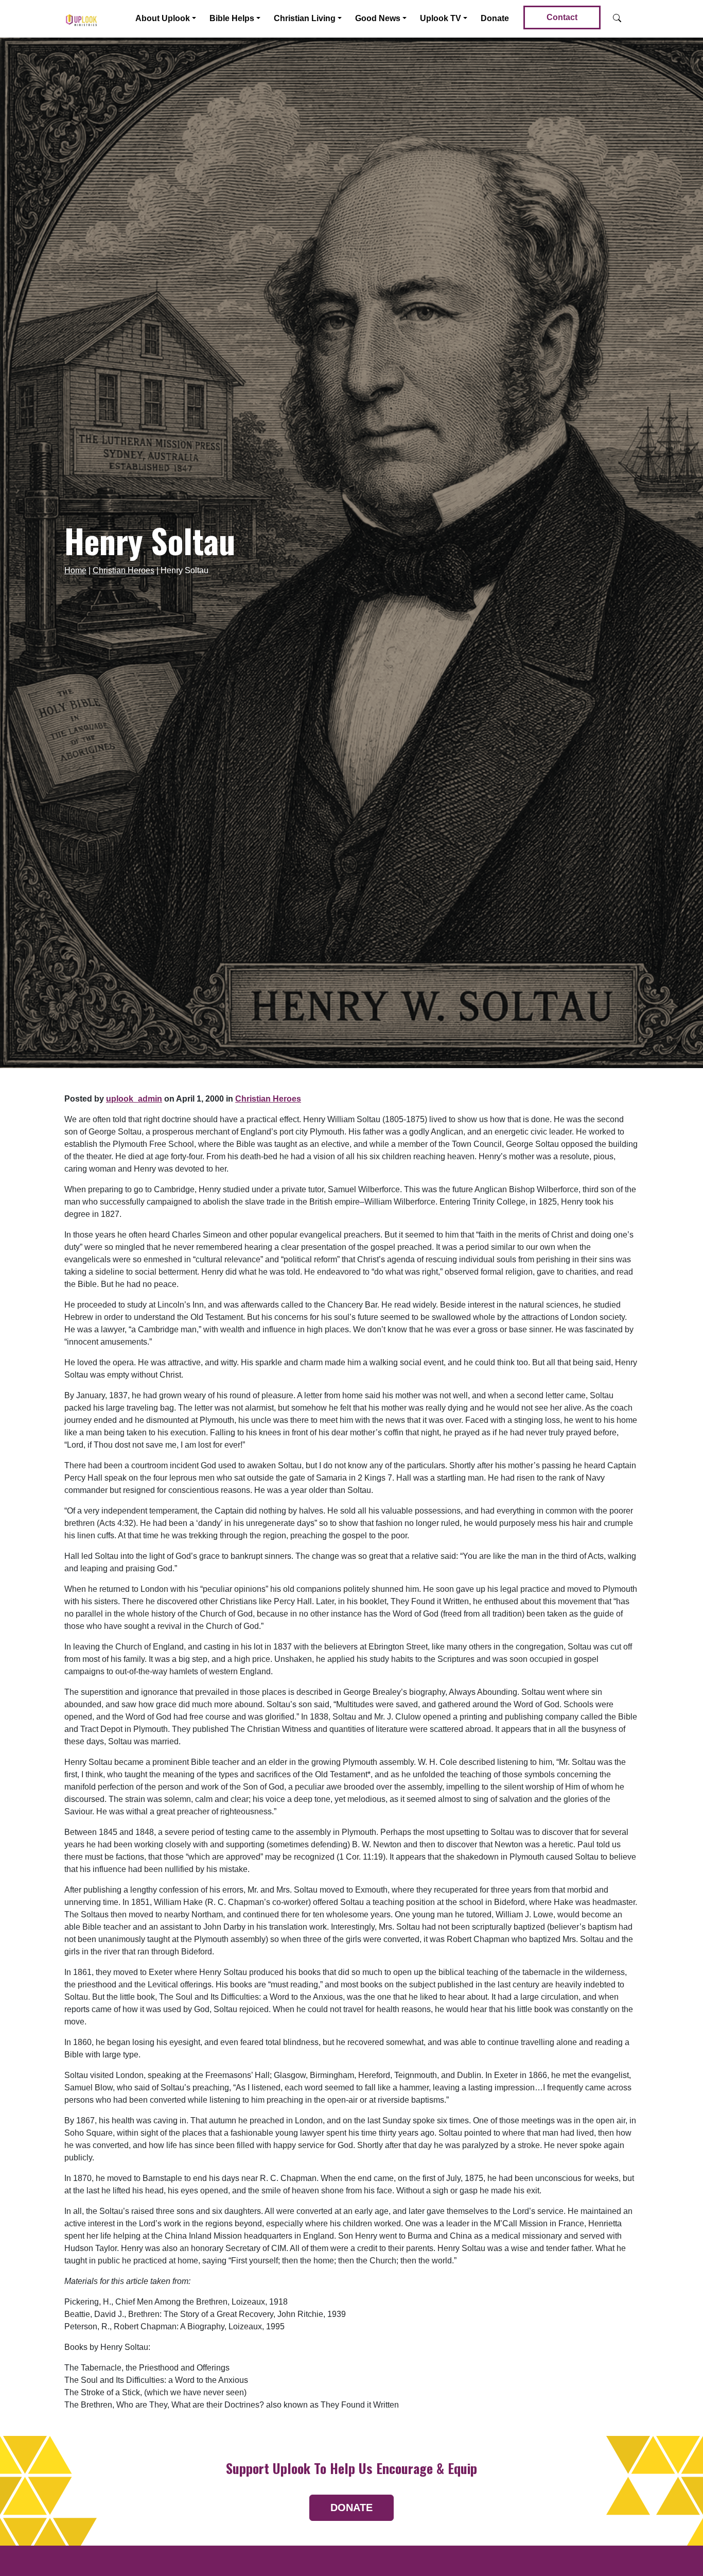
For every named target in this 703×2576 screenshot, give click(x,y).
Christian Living (305, 18)
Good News (378, 18)
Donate (495, 18)
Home (75, 570)
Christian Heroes (124, 570)
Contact (562, 17)
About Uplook (163, 18)
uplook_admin (134, 1099)
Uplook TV (441, 18)
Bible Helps (232, 18)
